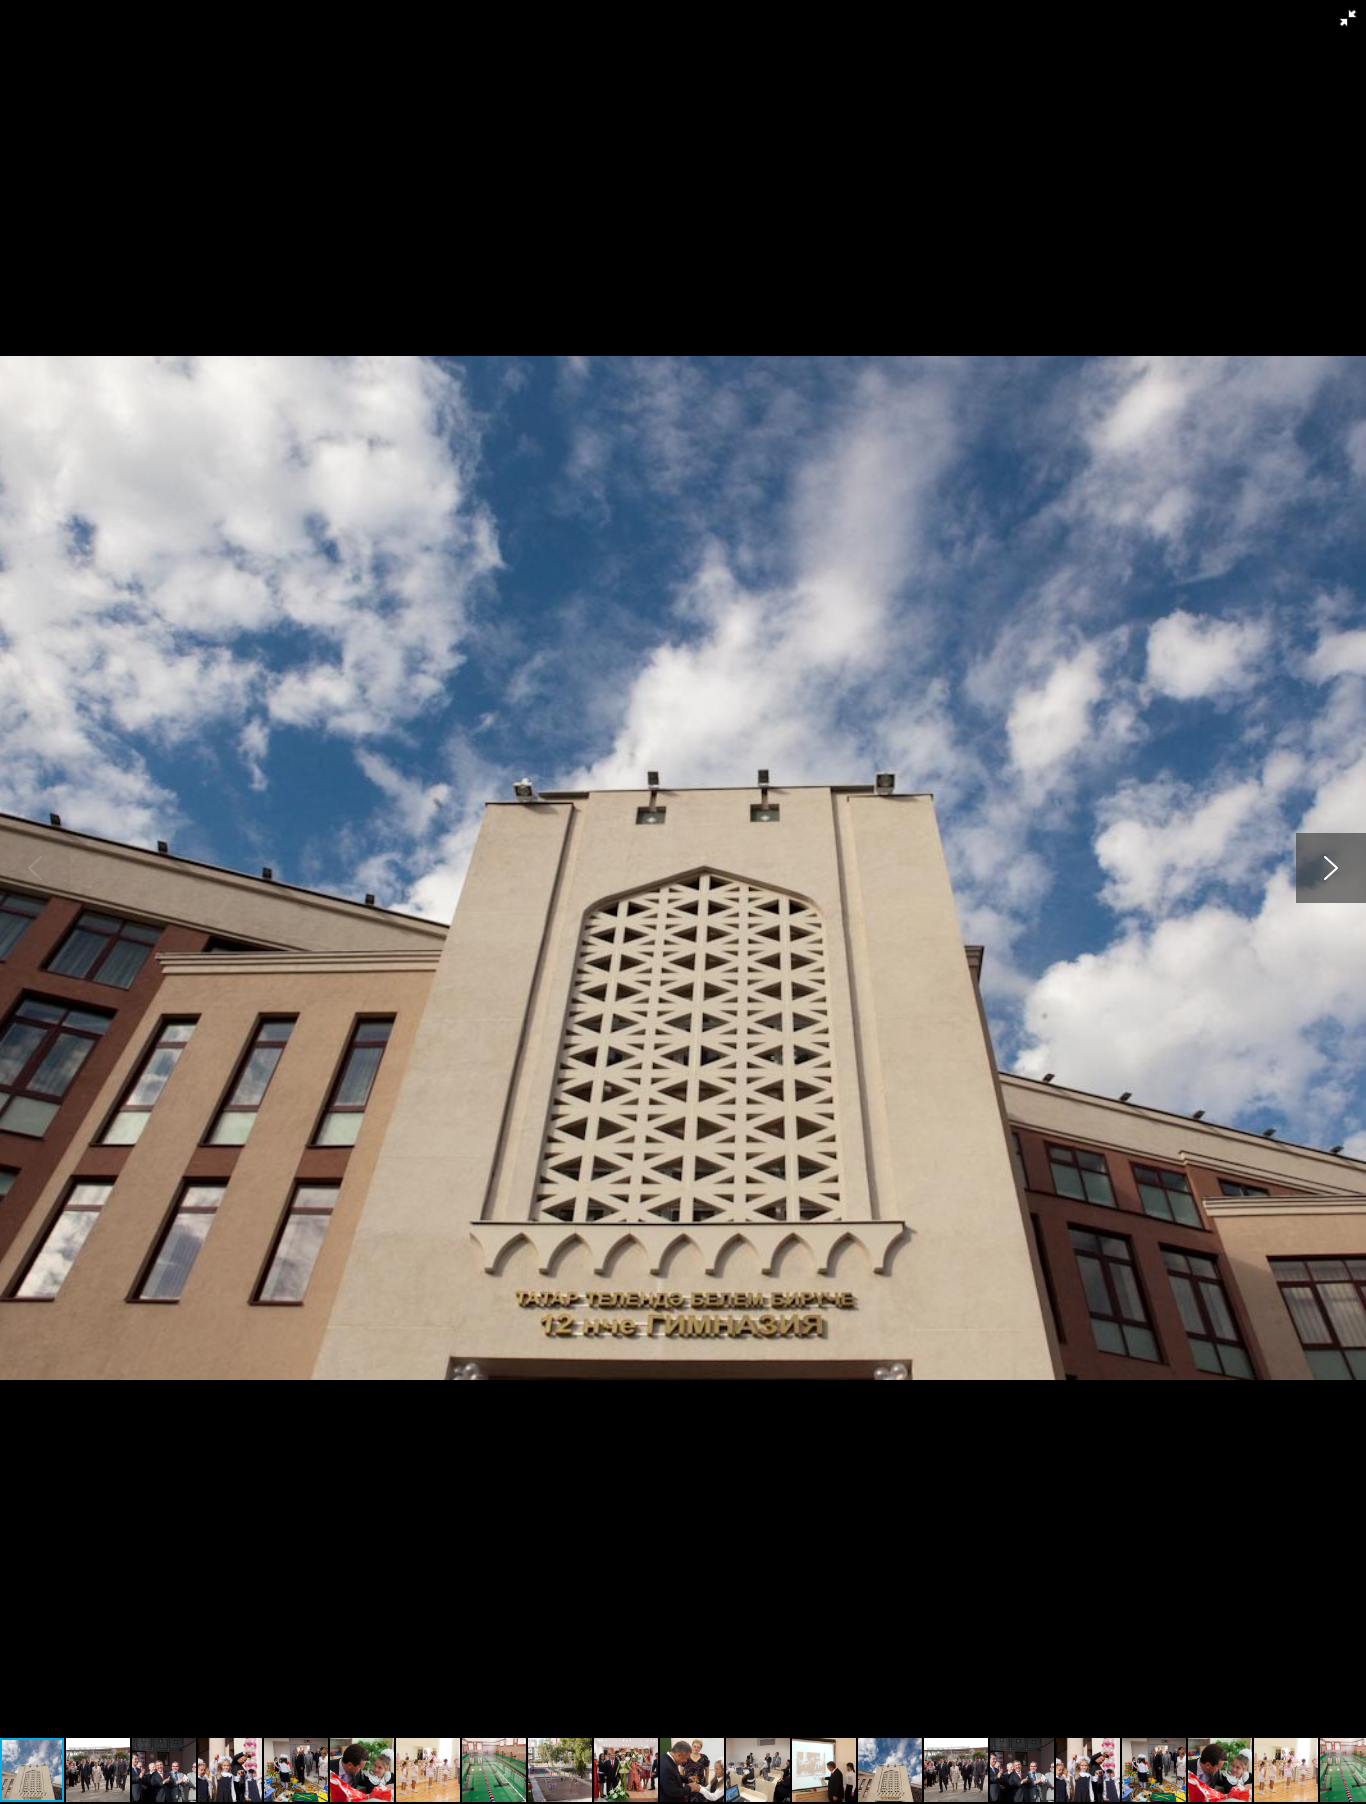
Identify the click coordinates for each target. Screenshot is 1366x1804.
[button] (1348, 18)
